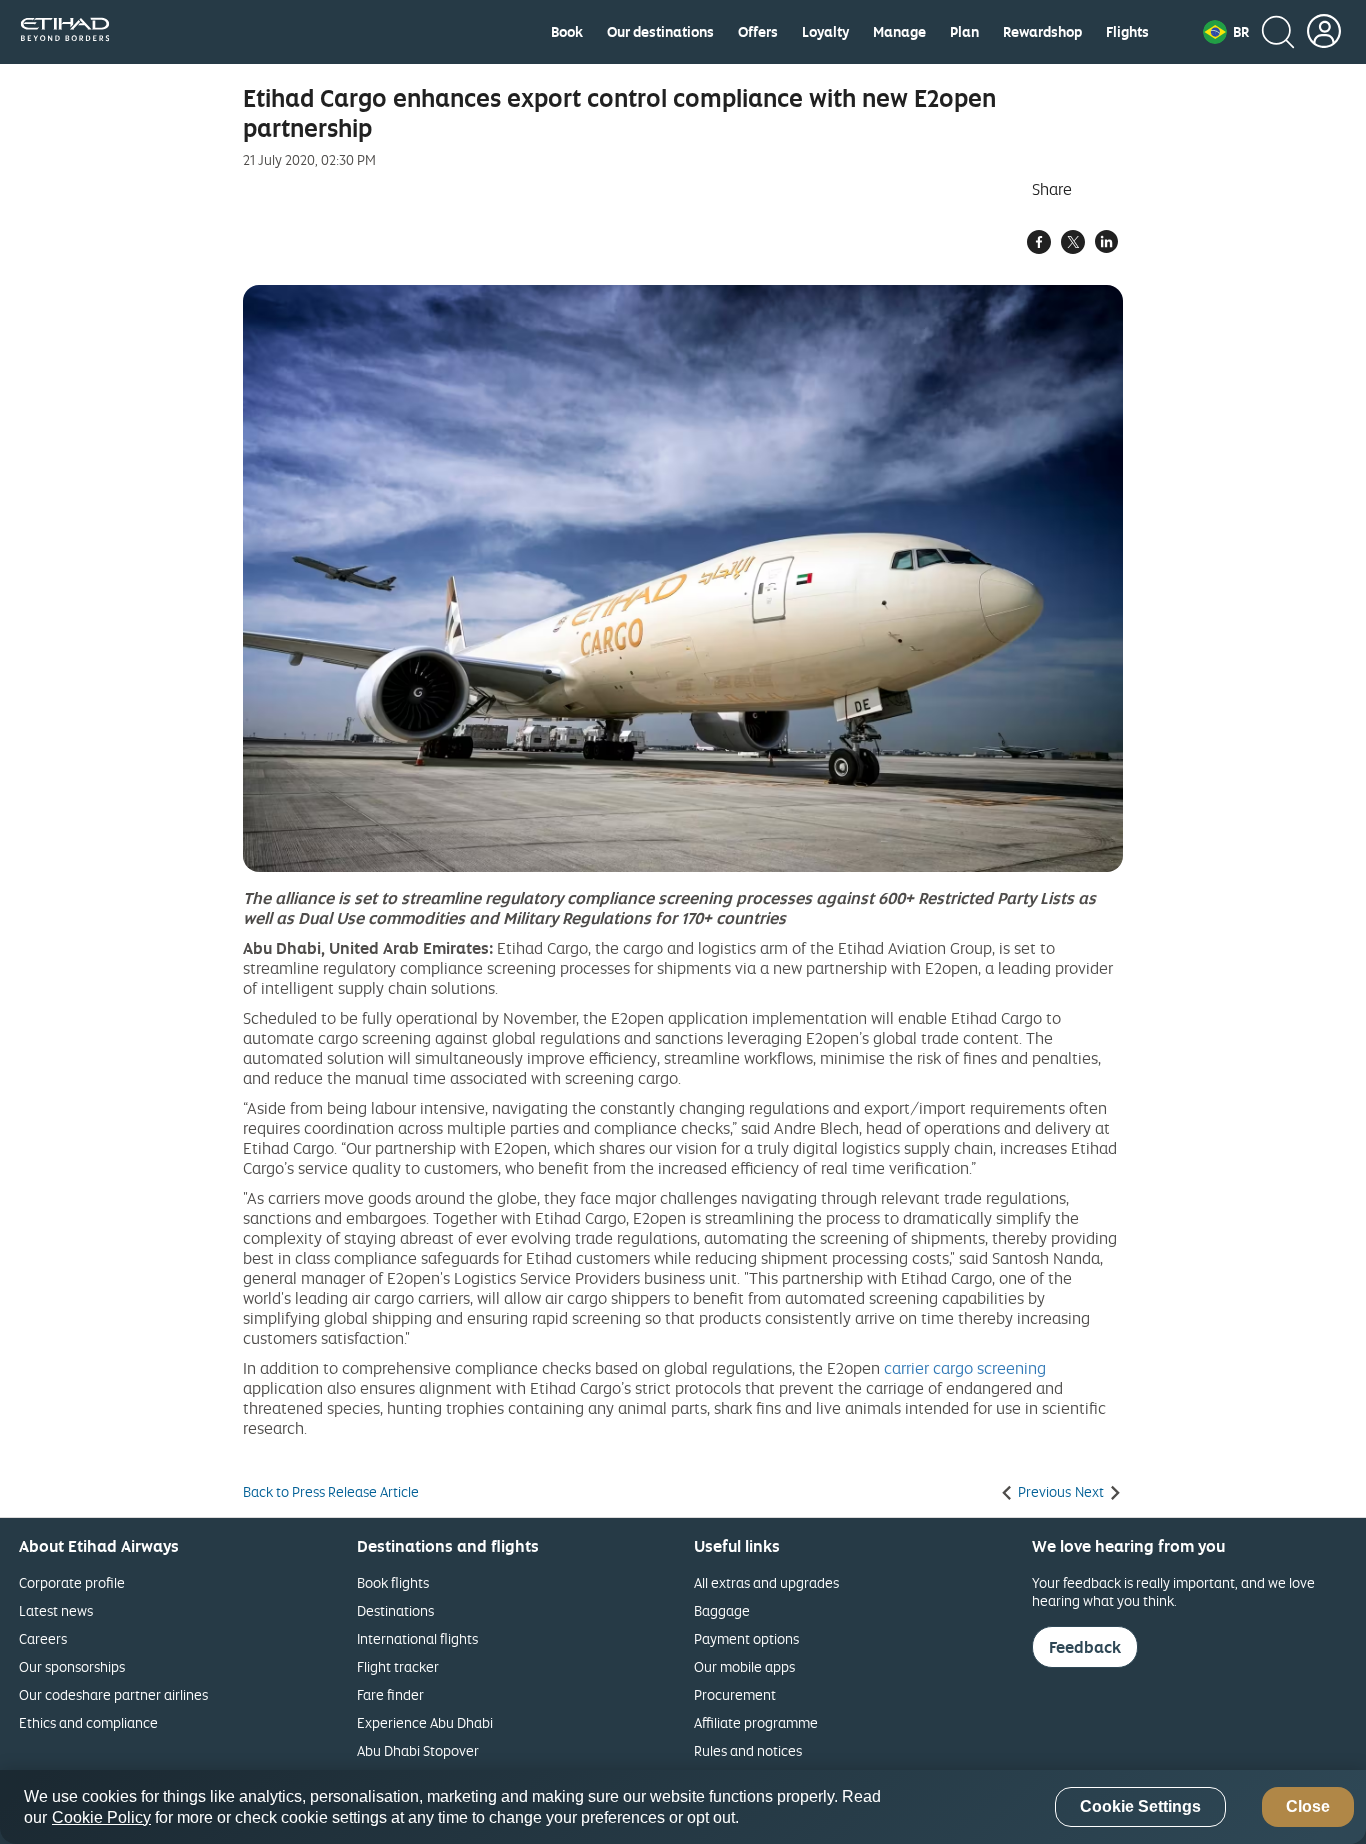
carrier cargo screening (965, 1368)
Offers (758, 32)
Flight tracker (398, 1666)
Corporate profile (72, 1582)
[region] (683, 1807)
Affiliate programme (756, 1722)
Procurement (735, 1694)
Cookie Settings (1140, 1807)
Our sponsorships (72, 1666)
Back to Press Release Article (331, 1492)
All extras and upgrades (766, 1582)
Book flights (393, 1582)
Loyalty (825, 32)
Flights (1127, 32)
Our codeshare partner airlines (113, 1694)
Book (567, 32)
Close (1308, 1807)
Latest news (56, 1610)
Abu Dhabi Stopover (418, 1750)
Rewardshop (1042, 32)
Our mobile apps (744, 1666)
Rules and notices (748, 1750)
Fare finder (390, 1694)
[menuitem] (567, 32)
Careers (43, 1638)
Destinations (395, 1610)
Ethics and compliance (88, 1722)
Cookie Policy (101, 1817)
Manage (899, 32)
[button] (1226, 32)
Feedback (1085, 1647)
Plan (964, 32)
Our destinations (660, 32)
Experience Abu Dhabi (425, 1722)
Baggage (722, 1610)
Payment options (746, 1638)
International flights (417, 1638)
